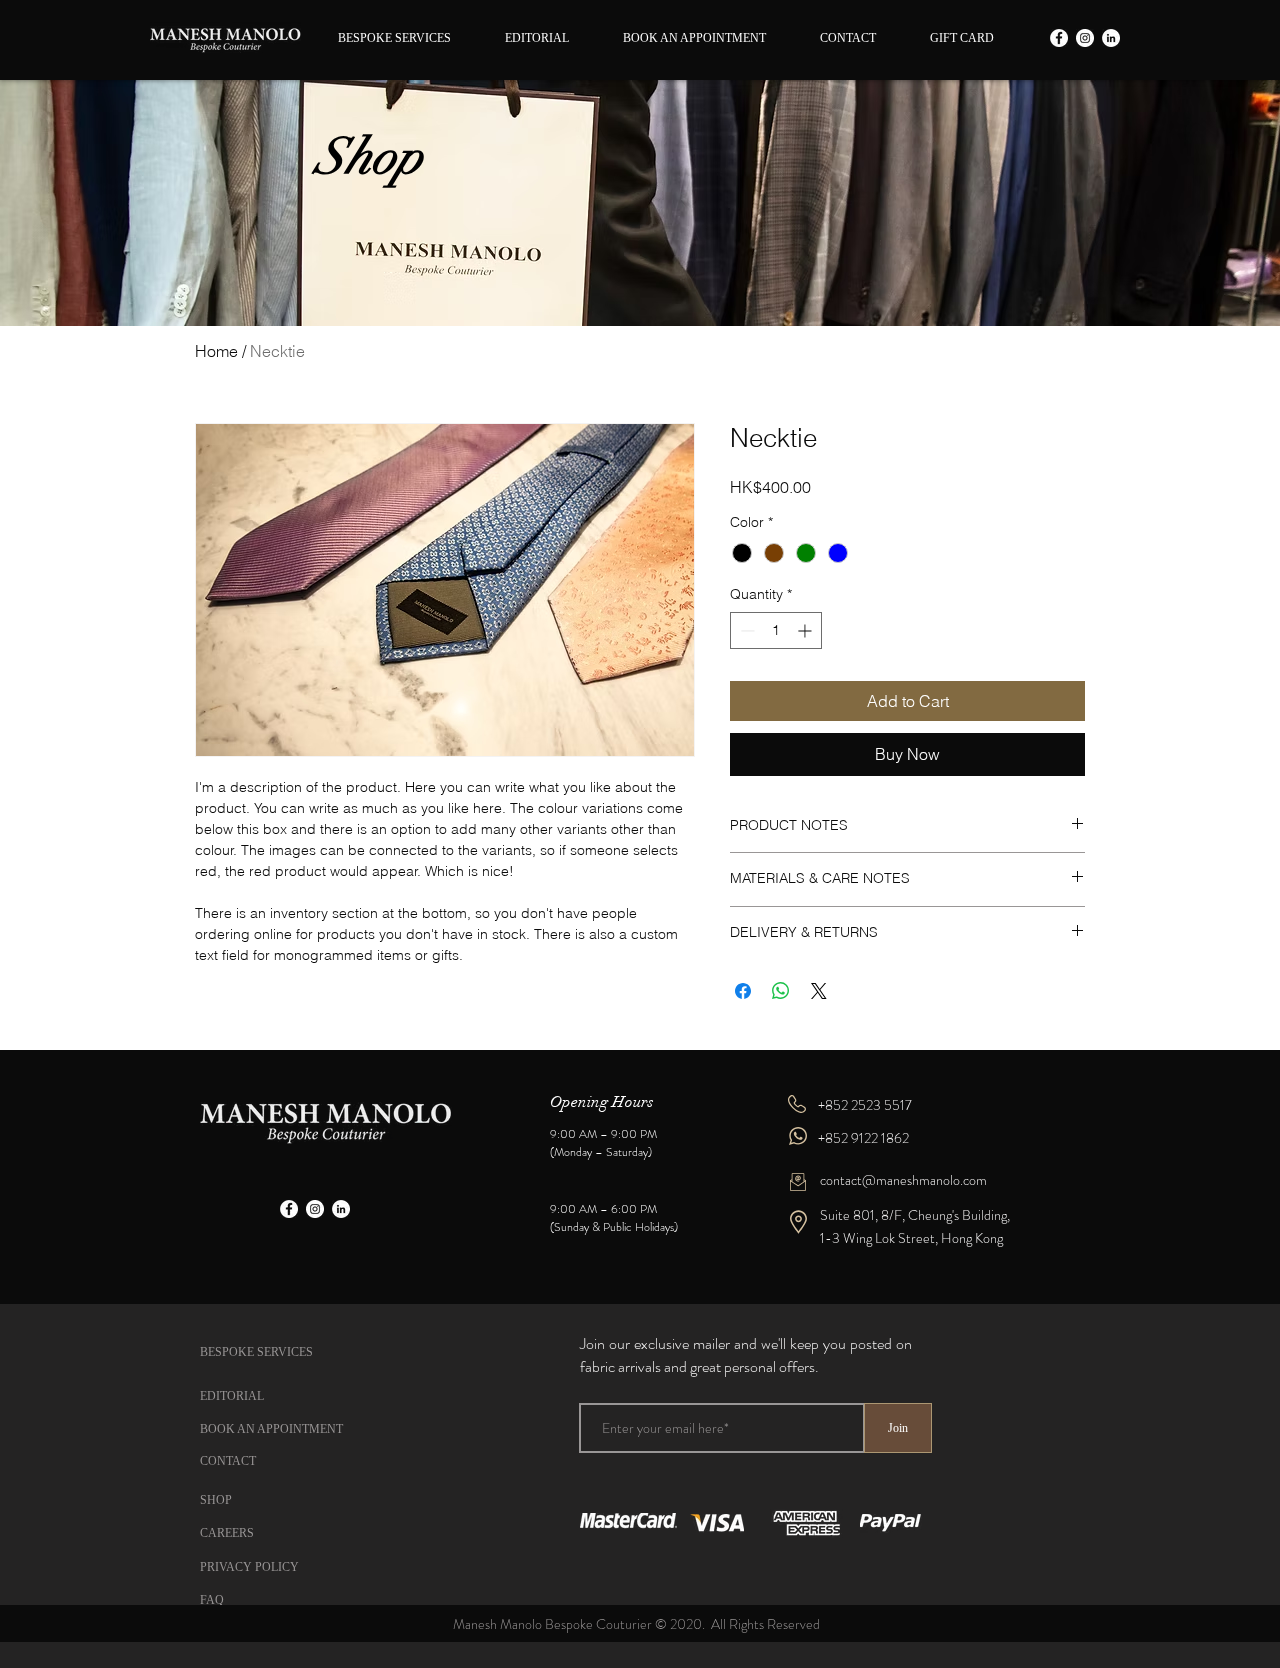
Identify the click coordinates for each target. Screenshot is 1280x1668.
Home (216, 351)
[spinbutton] (776, 630)
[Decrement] (745, 630)
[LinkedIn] (1111, 38)
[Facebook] (1059, 38)
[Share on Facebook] (743, 991)
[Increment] (806, 630)
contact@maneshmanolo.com (903, 1180)
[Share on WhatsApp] (781, 991)
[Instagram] (1085, 38)
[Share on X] (819, 991)
